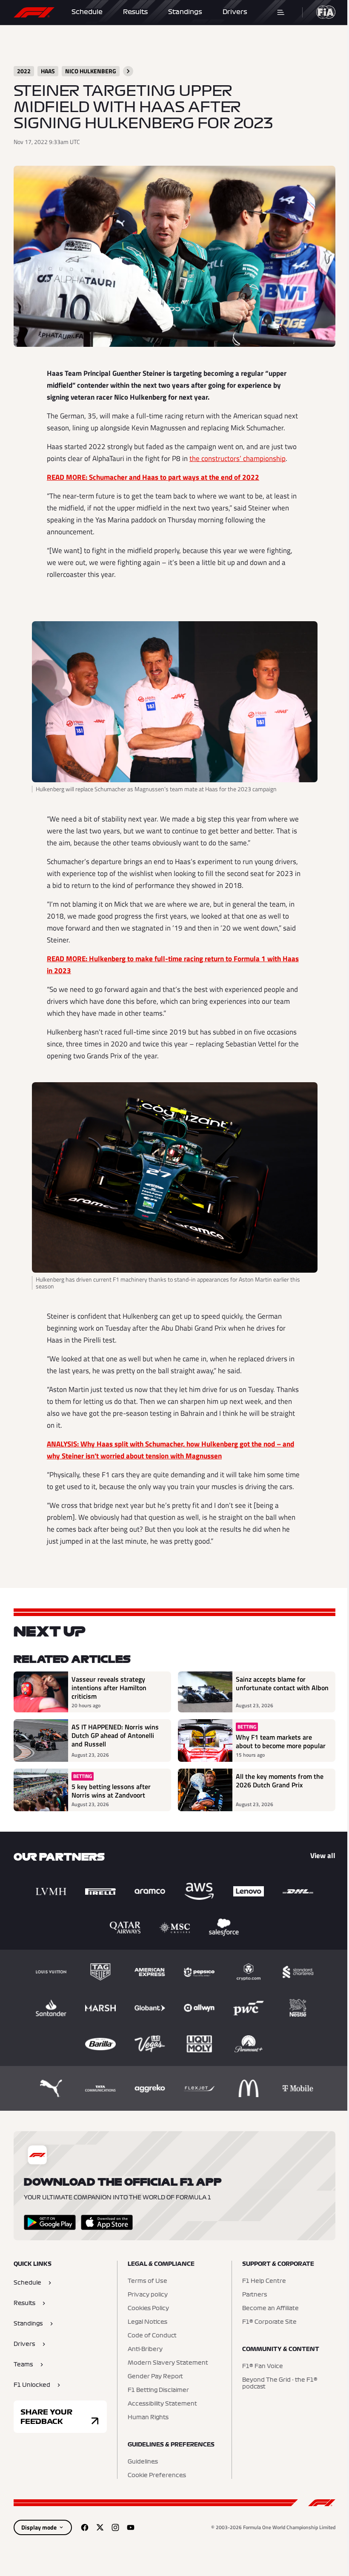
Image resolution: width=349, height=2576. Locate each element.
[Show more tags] (128, 71)
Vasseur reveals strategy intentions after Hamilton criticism (109, 1688)
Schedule (87, 12)
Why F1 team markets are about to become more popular (281, 1741)
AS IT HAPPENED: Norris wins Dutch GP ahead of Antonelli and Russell (115, 1736)
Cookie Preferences (157, 2475)
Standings (185, 12)
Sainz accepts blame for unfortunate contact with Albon (282, 1684)
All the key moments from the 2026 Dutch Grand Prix (280, 1781)
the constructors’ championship (237, 458)
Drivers (235, 12)
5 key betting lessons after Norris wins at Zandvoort (111, 1791)
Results (135, 12)
